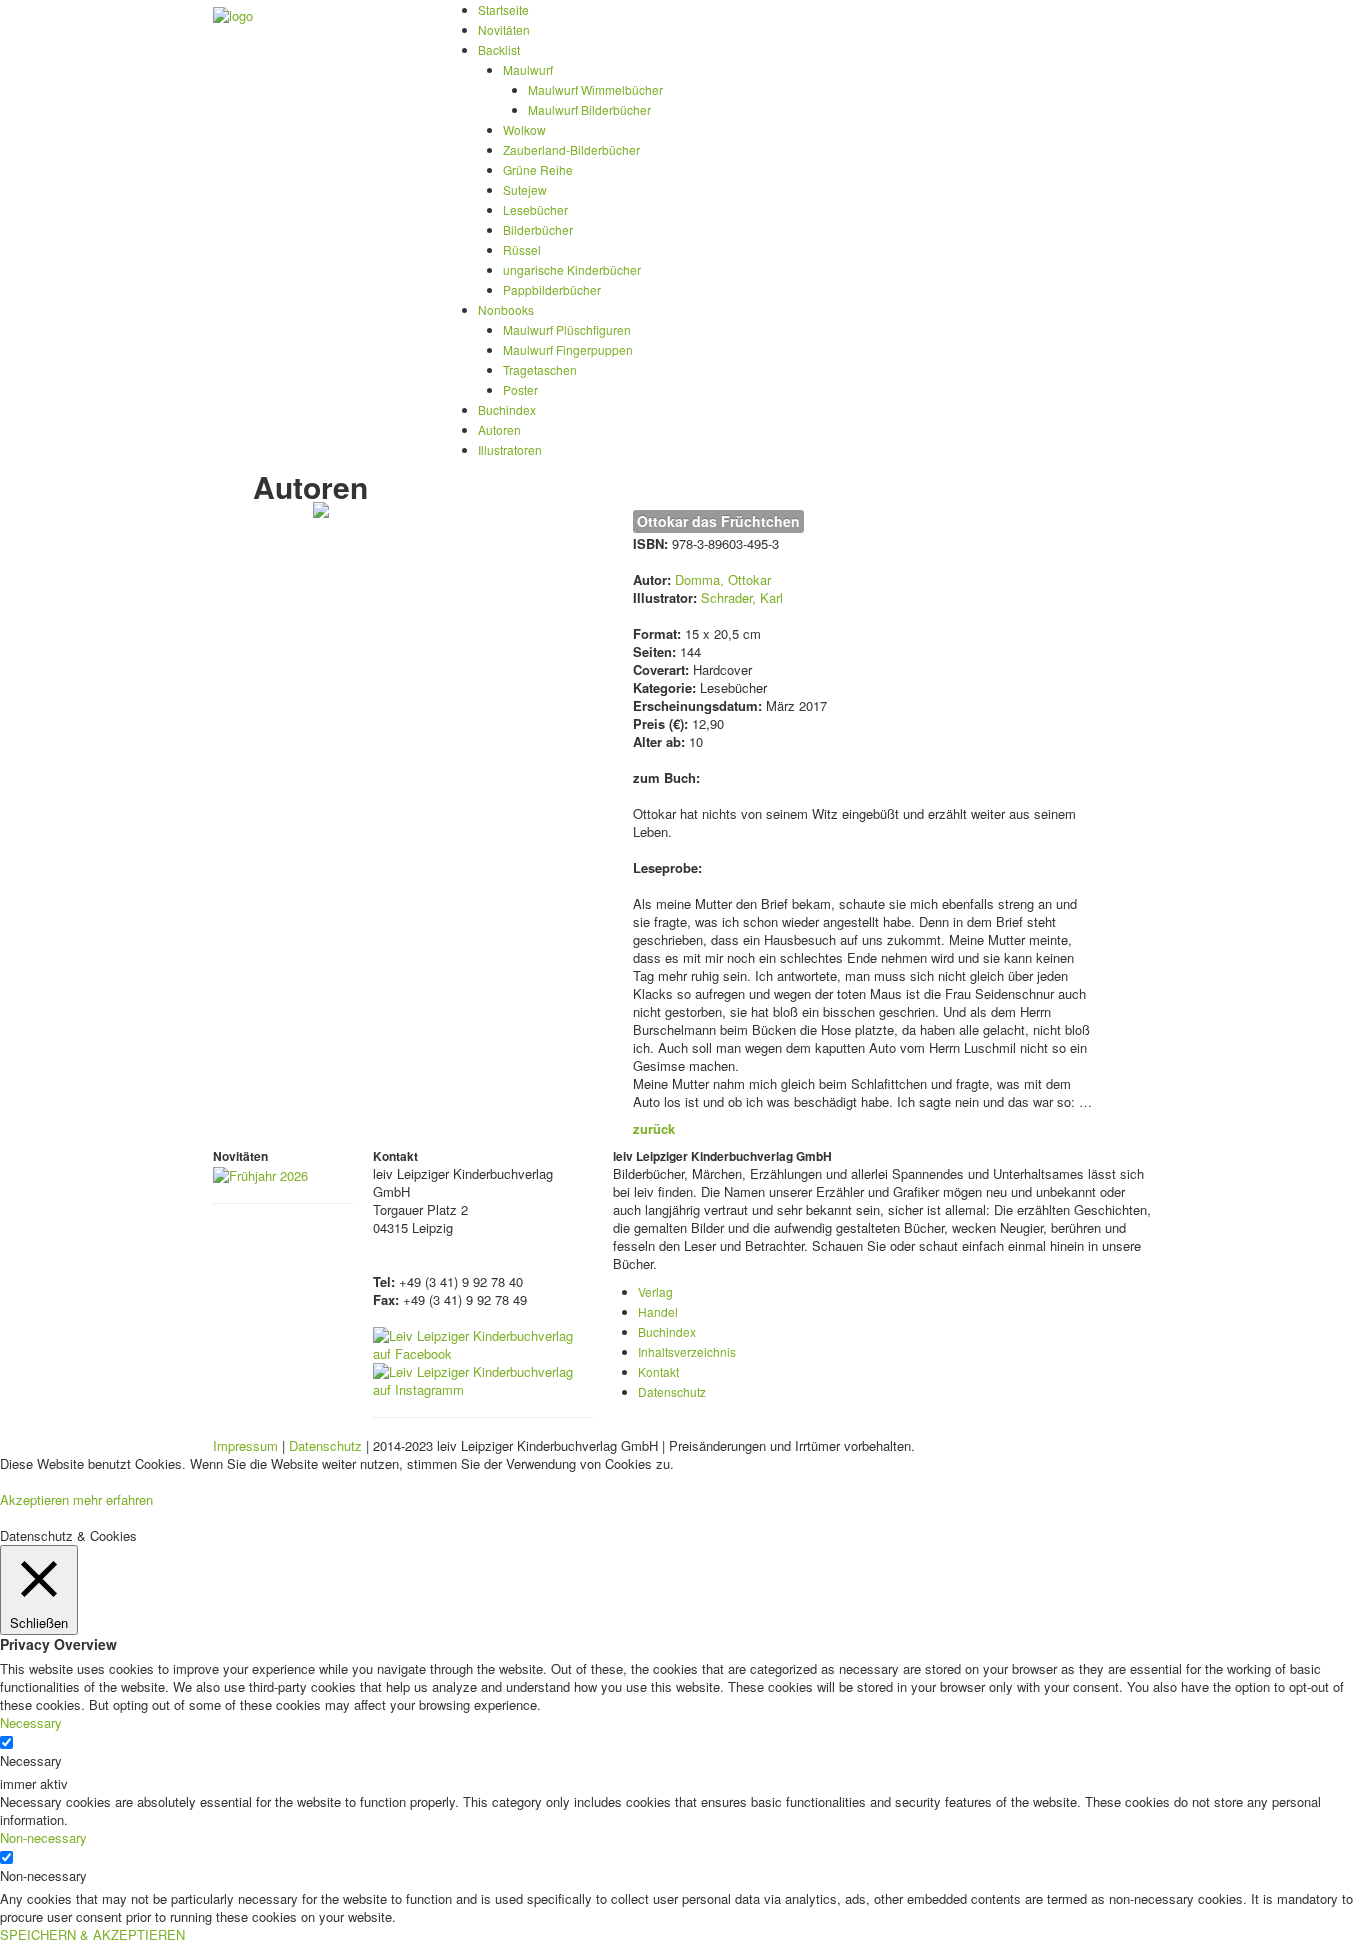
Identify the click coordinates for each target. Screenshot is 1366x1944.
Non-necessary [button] (43, 1837)
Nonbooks (506, 309)
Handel (658, 1311)
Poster (520, 389)
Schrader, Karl (742, 597)
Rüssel (522, 249)
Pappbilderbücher (552, 289)
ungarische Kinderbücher (572, 269)
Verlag (655, 1291)
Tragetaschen (540, 369)
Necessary (31, 1761)
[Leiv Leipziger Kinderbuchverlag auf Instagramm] (483, 1378)
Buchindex (507, 409)
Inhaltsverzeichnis (687, 1351)
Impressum (245, 1445)
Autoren (499, 429)
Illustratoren (510, 449)
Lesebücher (535, 209)
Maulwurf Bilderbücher (589, 109)
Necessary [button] (31, 1722)
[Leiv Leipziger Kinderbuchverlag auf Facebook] (483, 1342)
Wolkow (524, 129)
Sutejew (525, 189)
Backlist (499, 49)
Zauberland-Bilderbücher (571, 149)
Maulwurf (528, 69)
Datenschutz (672, 1391)
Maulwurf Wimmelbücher (595, 89)
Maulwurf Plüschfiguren (567, 329)
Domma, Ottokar (723, 579)
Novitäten (504, 29)
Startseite (503, 9)
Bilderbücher (538, 229)
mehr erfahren (113, 1499)
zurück (654, 1128)
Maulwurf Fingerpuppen (568, 349)
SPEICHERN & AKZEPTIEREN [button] (92, 1934)
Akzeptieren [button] (34, 1499)
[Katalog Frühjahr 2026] (260, 1173)
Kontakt (658, 1371)
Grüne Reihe (538, 169)
